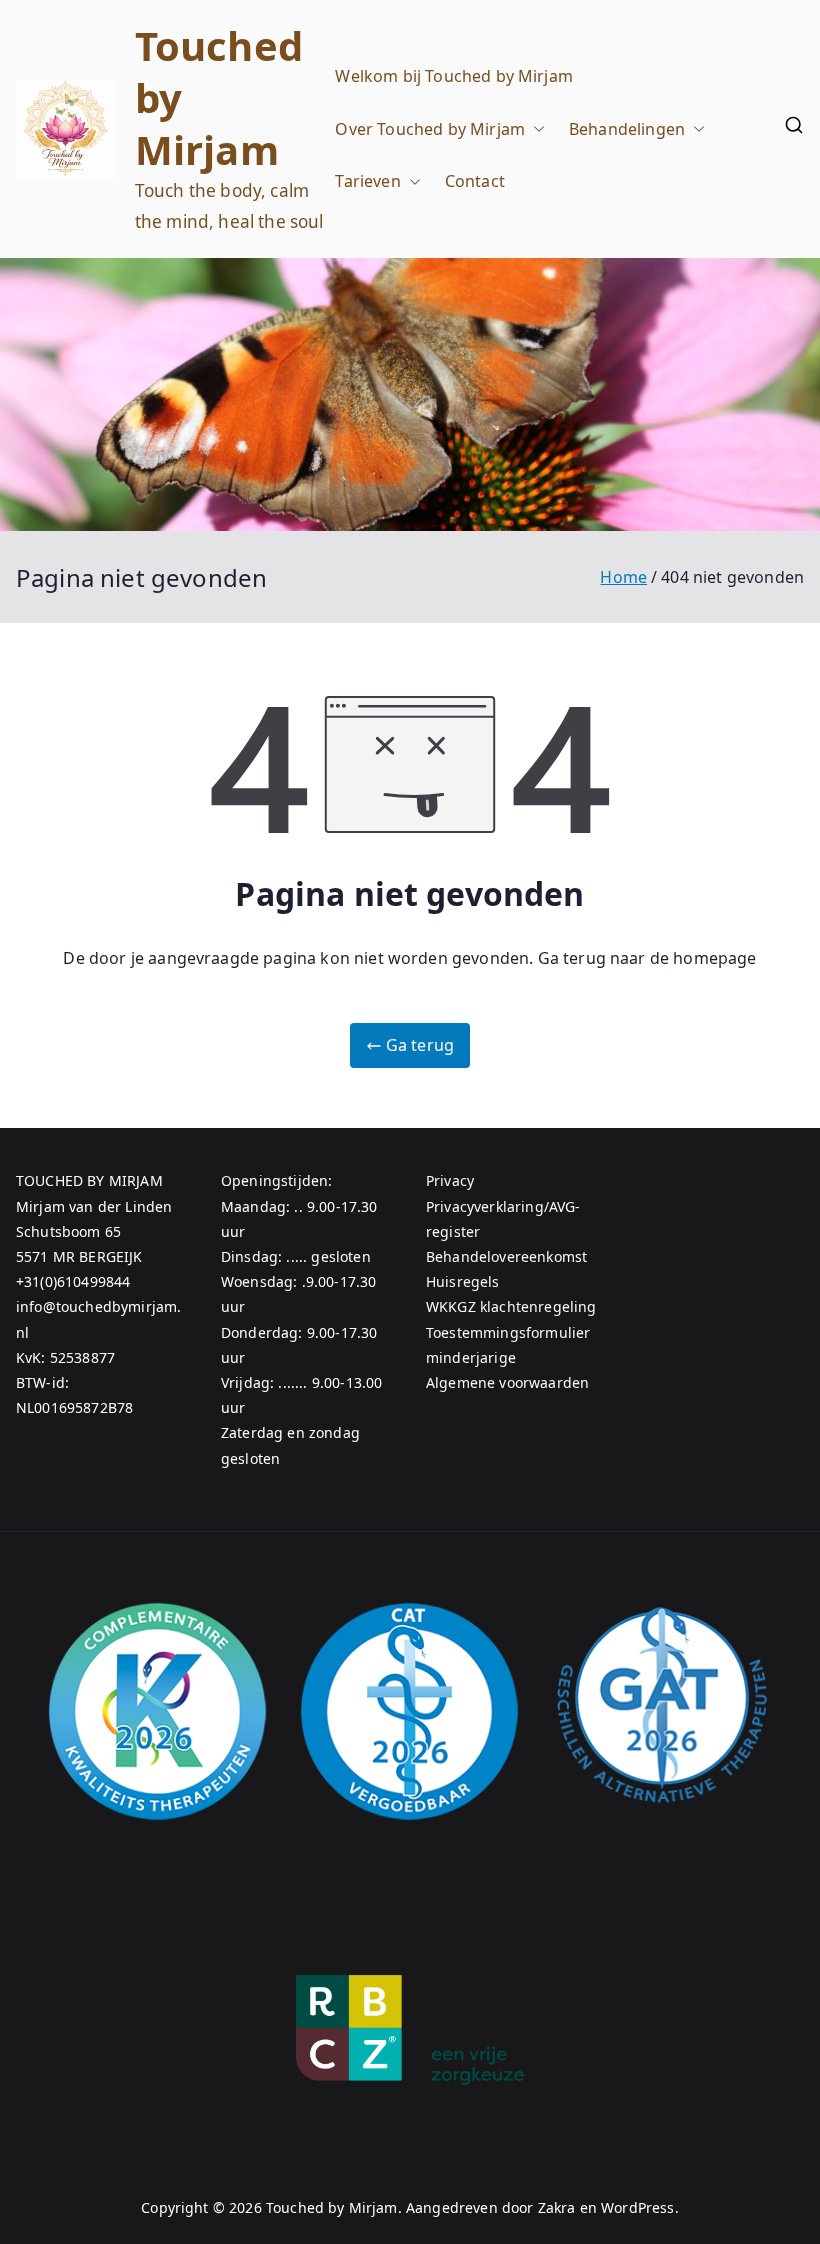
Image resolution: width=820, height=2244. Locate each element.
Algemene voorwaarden (507, 1382)
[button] (535, 129)
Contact (475, 181)
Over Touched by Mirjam (430, 129)
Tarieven (367, 181)
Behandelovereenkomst (506, 1256)
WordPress (637, 2207)
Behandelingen (627, 129)
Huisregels (463, 1281)
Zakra (557, 2207)
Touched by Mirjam (332, 2207)
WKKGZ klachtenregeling (511, 1306)
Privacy (450, 1180)
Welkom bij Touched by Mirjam (453, 76)
